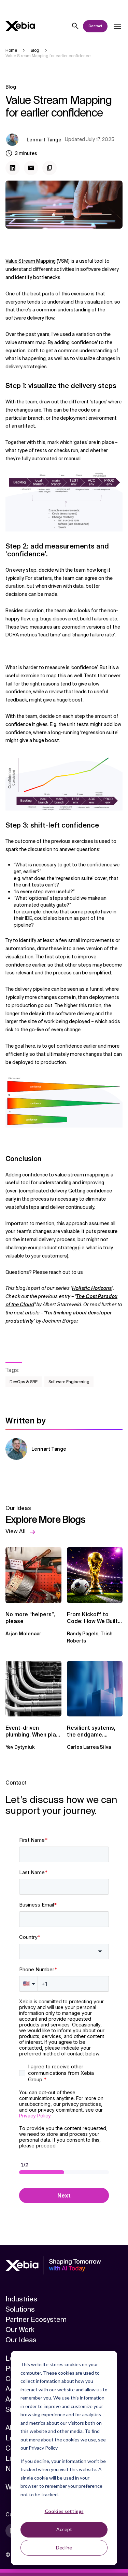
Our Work (20, 2330)
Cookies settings (64, 2511)
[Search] (75, 26)
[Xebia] (20, 26)
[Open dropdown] (117, 26)
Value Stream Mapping (31, 261)
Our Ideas (21, 2340)
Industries (21, 2299)
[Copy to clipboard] (49, 168)
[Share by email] (31, 168)
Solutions (20, 2309)
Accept (64, 2529)
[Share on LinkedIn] (13, 168)
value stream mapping (80, 1175)
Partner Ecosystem (36, 2319)
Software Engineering (69, 1382)
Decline (64, 2548)
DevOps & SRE (24, 1382)
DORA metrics (21, 635)
